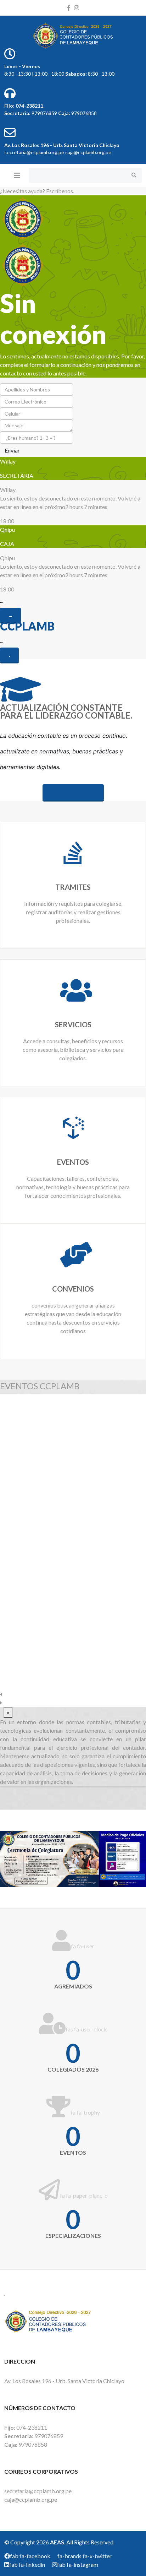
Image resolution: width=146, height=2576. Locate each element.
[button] (73, 1694)
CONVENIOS (73, 1289)
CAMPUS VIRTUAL (73, 792)
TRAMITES (73, 887)
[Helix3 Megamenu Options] (17, 175)
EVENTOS (73, 1162)
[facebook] (69, 8)
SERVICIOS (73, 1024)
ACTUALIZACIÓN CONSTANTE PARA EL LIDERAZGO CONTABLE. (66, 711)
